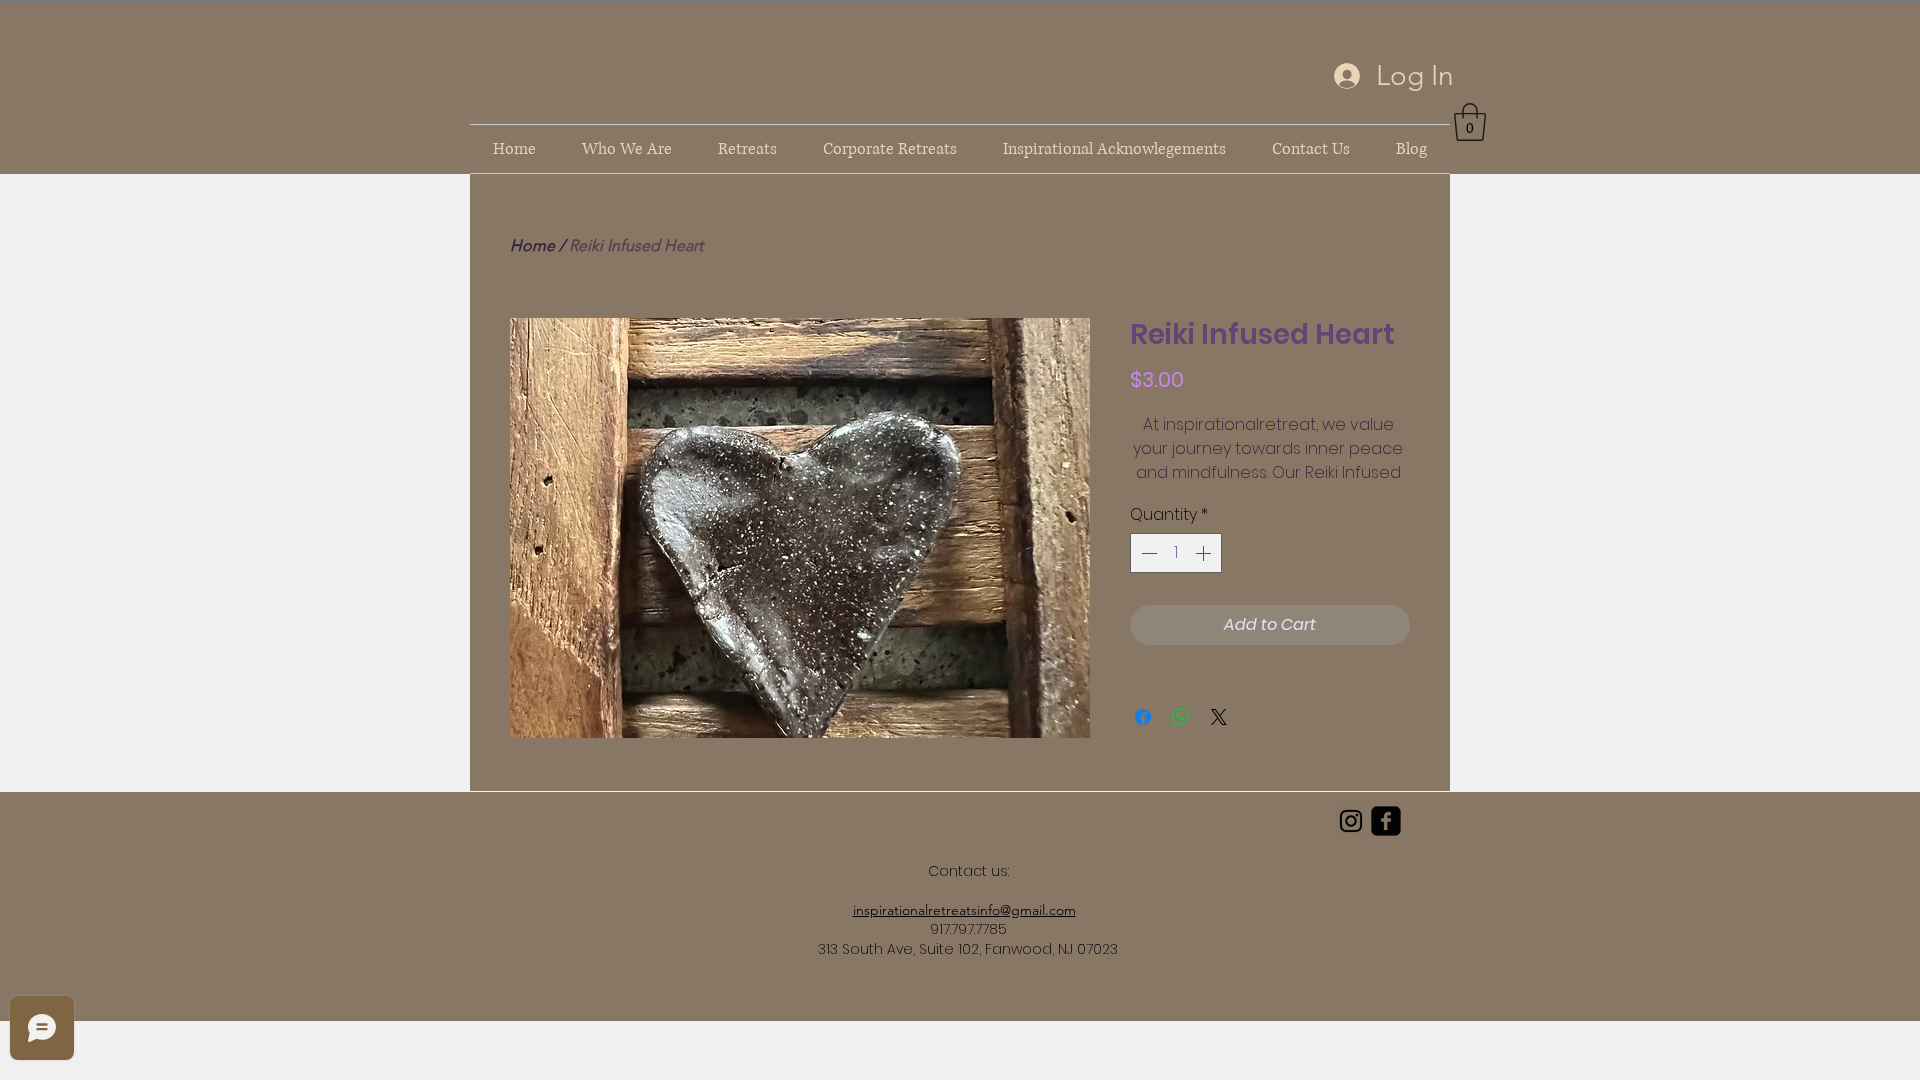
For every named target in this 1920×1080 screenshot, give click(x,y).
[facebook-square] (1386, 821)
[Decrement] (1147, 553)
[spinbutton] (1176, 553)
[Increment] (1205, 553)
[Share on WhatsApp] (1181, 717)
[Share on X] (1219, 717)
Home (532, 245)
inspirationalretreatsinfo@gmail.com (964, 910)
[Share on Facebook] (1143, 717)
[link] (1470, 122)
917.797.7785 (968, 929)
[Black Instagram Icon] (1351, 821)
